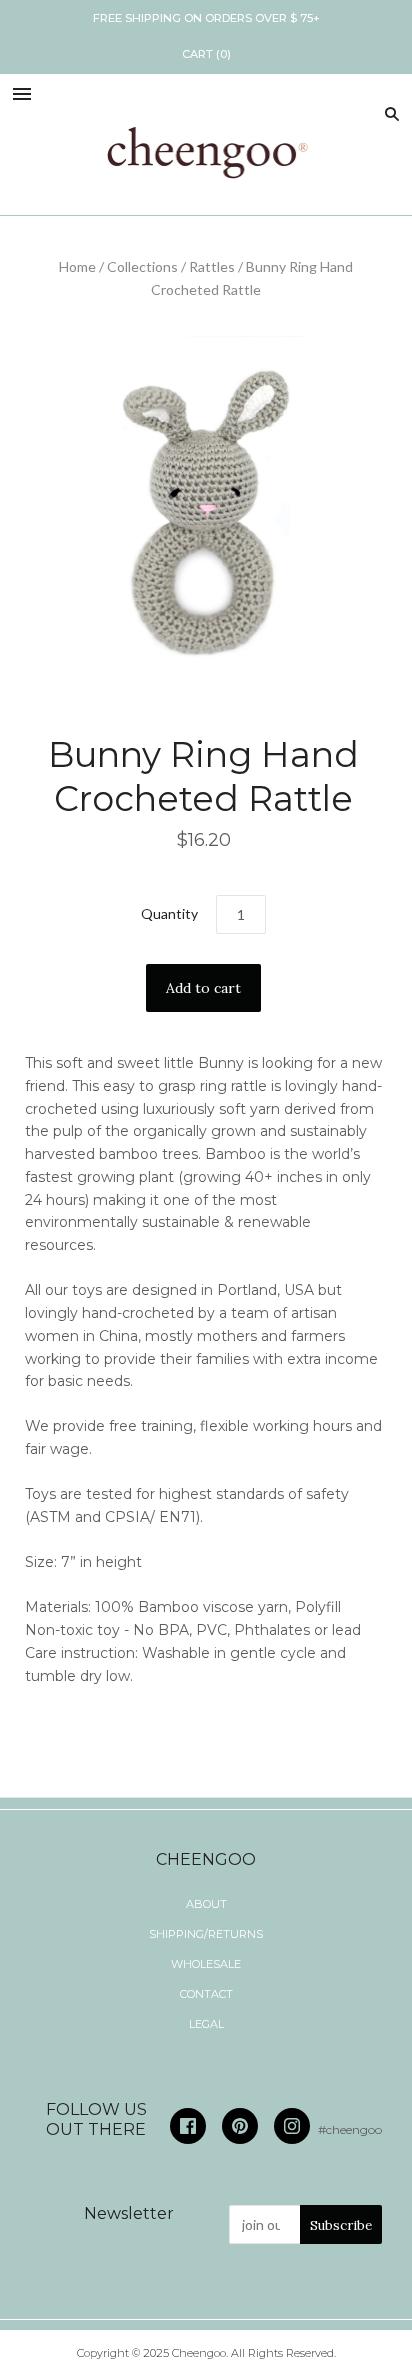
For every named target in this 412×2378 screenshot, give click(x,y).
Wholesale (206, 1964)
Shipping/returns (206, 1934)
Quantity (169, 913)
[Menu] (22, 95)
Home (77, 266)
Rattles (212, 266)
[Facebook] (188, 2126)
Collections (142, 266)
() (206, 54)
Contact (206, 1994)
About (206, 1904)
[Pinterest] (240, 2126)
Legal (206, 2024)
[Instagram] (292, 2126)
